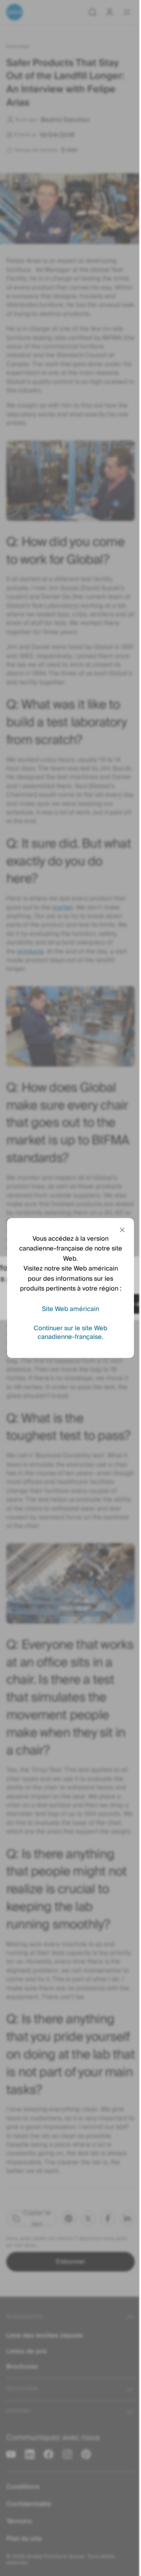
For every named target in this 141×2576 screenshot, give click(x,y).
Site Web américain (70, 1309)
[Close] (122, 1230)
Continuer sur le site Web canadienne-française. (70, 1333)
